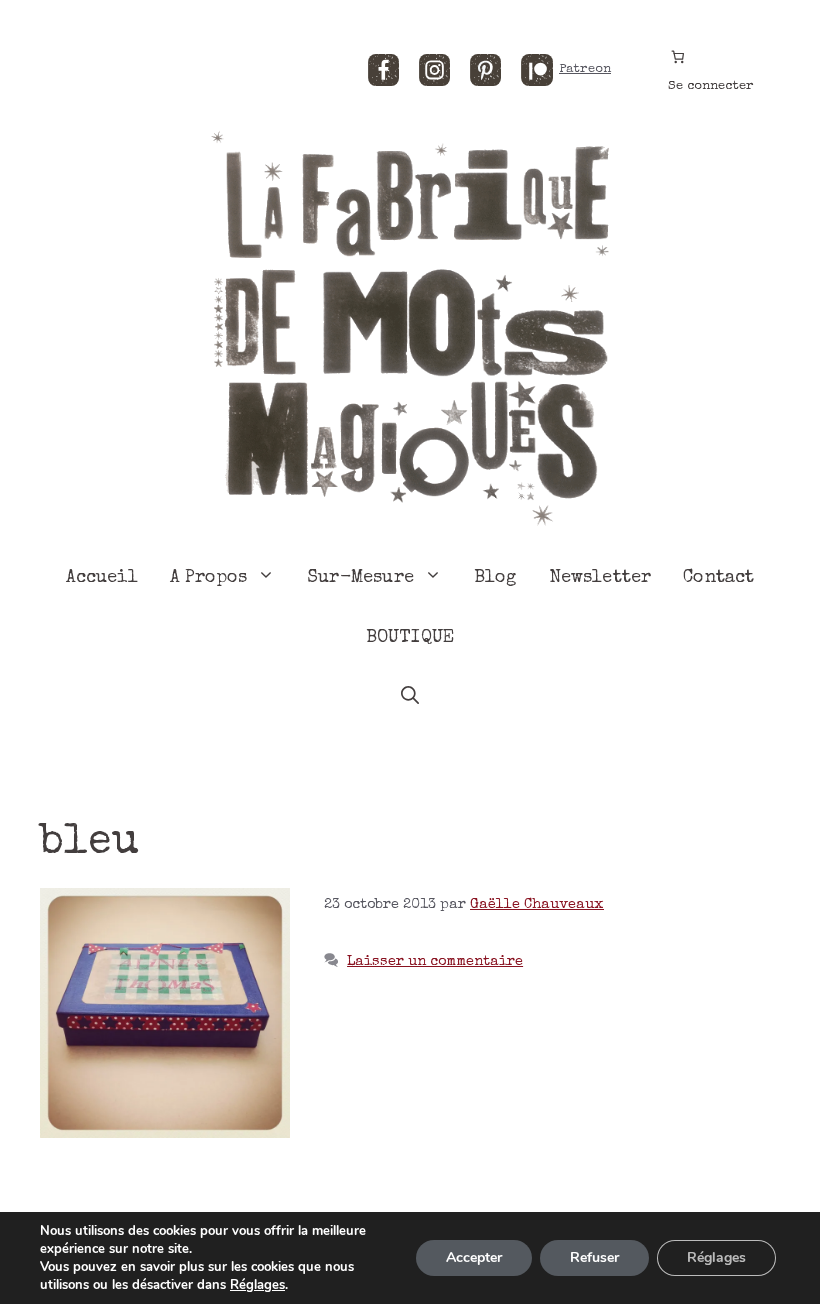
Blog (495, 578)
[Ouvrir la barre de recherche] (410, 698)
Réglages (257, 1285)
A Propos (208, 578)
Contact (718, 578)
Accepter (474, 1257)
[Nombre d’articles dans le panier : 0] (677, 56)
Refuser (594, 1257)
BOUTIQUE (410, 638)
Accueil (102, 578)
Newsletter (600, 578)
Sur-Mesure (360, 578)
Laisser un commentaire (435, 962)
